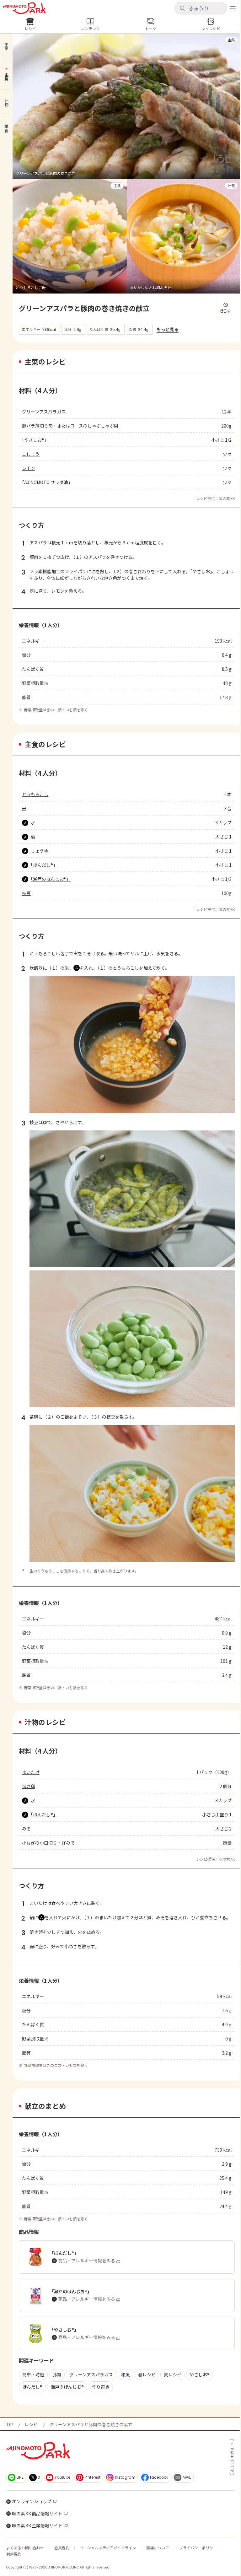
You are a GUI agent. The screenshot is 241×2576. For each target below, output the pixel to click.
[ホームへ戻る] (24, 8)
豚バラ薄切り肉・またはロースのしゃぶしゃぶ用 (70, 426)
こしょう (31, 454)
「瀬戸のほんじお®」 (51, 879)
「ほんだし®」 (44, 865)
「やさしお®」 (35, 440)
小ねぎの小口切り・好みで (48, 1843)
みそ (26, 1829)
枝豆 (26, 893)
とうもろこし (35, 794)
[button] (201, 8)
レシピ (31, 2424)
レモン (29, 468)
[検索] (182, 8)
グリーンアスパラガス (44, 412)
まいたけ (31, 1772)
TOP (8, 2424)
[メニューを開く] (233, 8)
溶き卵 (29, 1786)
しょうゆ (40, 851)
